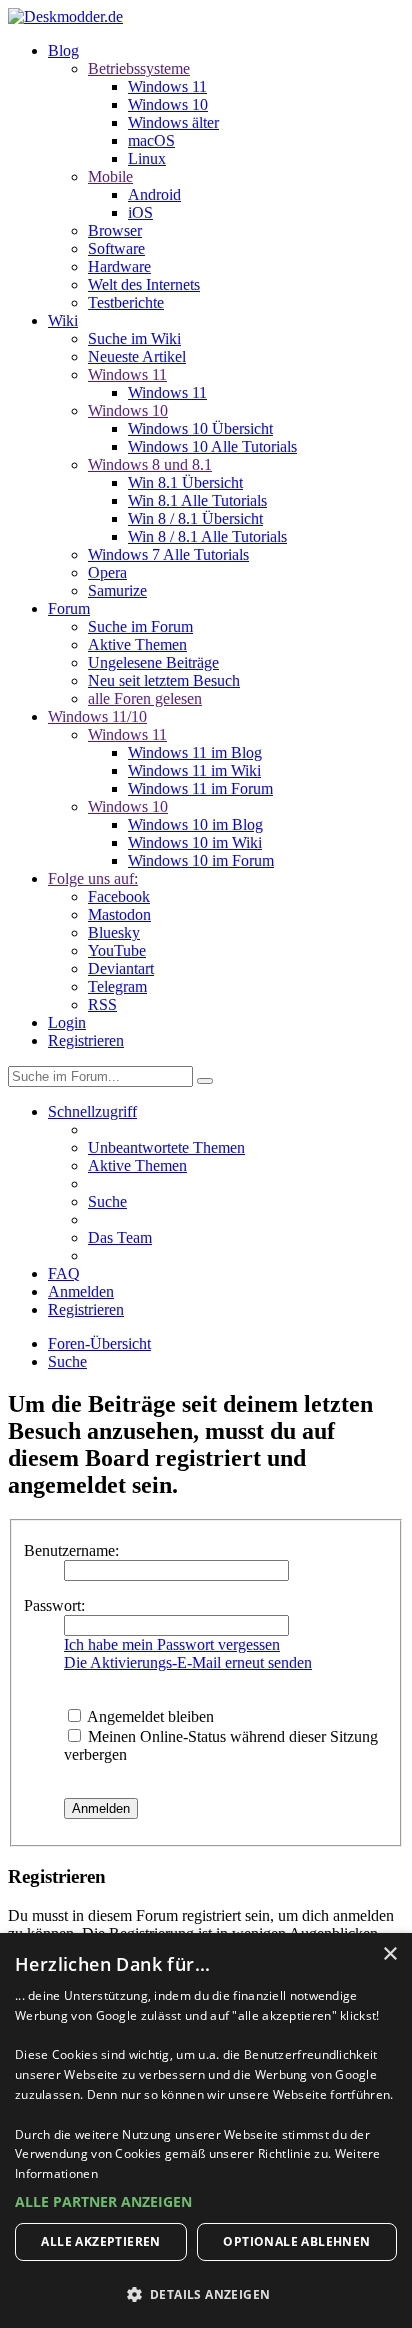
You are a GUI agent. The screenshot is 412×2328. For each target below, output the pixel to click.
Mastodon (119, 914)
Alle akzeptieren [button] (100, 2241)
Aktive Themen (137, 644)
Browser (115, 230)
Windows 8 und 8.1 (150, 464)
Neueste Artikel (137, 356)
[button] (206, 2201)
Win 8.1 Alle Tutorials (197, 500)
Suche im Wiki (134, 338)
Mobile (110, 176)
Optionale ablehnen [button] (296, 2241)
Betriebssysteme (139, 68)
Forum (69, 608)
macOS (151, 140)
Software (116, 248)
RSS (102, 1004)
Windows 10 (168, 104)
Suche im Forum (140, 626)
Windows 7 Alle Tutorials (168, 554)
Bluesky (114, 932)
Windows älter (173, 122)
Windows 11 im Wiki (194, 770)
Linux (147, 158)
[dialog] (206, 2130)
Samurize (117, 590)
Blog (63, 50)
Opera (107, 572)
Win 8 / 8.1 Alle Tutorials (207, 536)
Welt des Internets (144, 284)
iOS (140, 212)
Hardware (119, 266)
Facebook (119, 896)
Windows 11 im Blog (195, 752)
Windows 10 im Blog (195, 824)
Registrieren (86, 1040)
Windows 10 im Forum (201, 860)
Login (67, 1022)
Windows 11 (167, 86)
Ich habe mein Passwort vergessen (172, 1644)
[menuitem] (166, 1147)
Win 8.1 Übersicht (185, 482)
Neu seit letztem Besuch (164, 680)
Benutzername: (71, 1550)
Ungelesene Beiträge (153, 662)
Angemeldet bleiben (149, 1716)
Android (154, 194)
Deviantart (121, 968)
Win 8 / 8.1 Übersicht (195, 518)
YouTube (117, 950)
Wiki (63, 320)
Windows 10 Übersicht (200, 428)
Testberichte (126, 302)
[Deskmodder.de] (65, 16)
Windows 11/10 (97, 716)
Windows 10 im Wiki (195, 842)
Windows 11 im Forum (200, 788)
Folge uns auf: (93, 878)
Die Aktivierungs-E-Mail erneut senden (188, 1662)
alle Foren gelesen (145, 698)
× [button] (389, 1954)
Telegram (117, 986)
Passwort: (54, 1605)
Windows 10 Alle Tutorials (212, 446)
